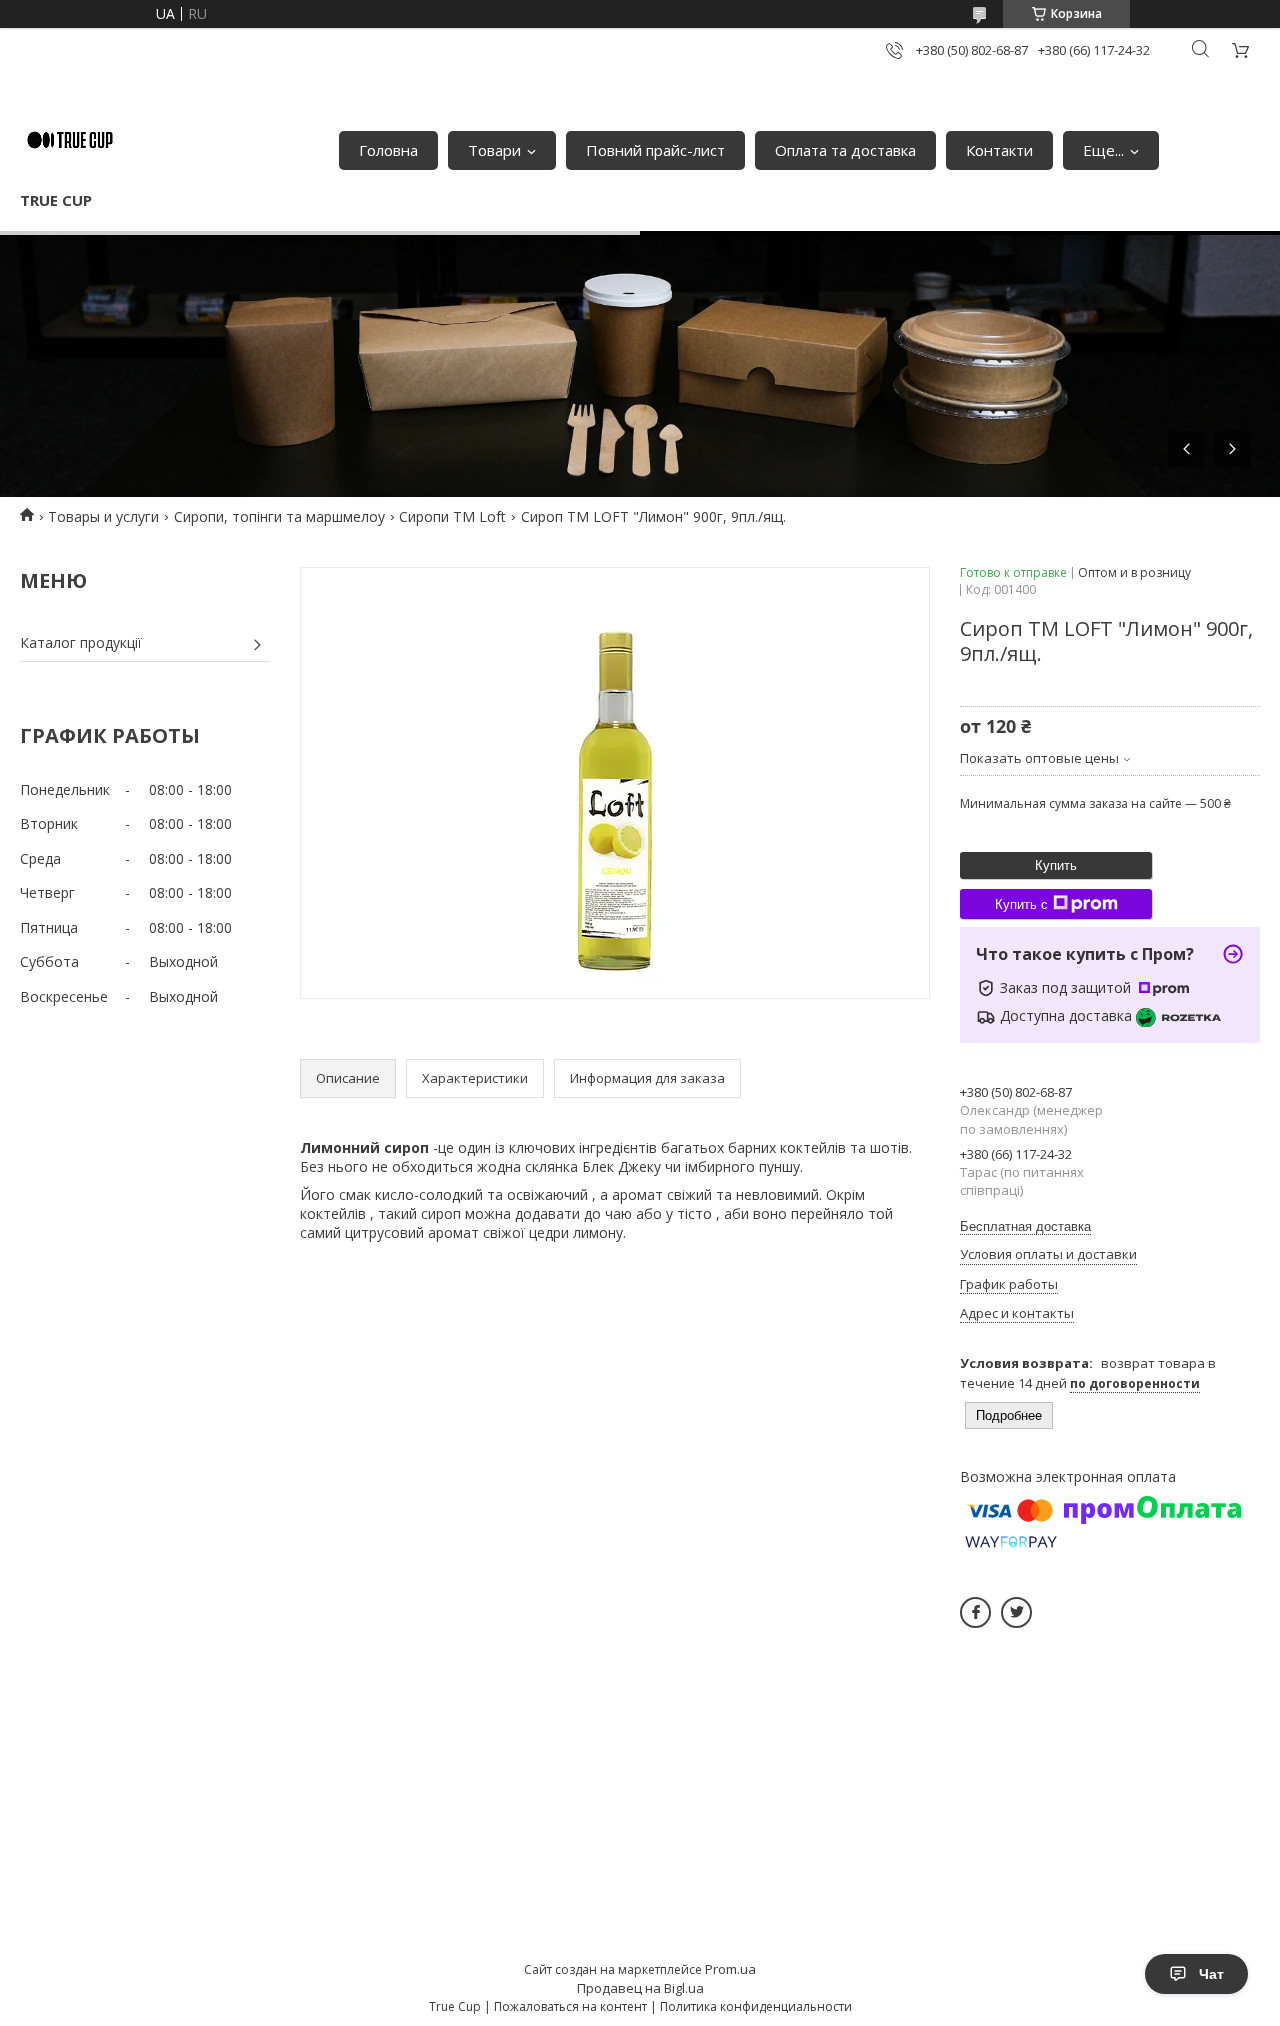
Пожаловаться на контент (570, 2006)
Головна (388, 150)
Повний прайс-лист (655, 150)
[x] (1016, 1612)
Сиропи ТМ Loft (452, 516)
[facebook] (975, 1612)
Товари (494, 150)
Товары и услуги (103, 516)
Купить (1056, 865)
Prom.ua (730, 1969)
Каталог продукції (81, 642)
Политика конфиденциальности (756, 2006)
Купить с (1021, 904)
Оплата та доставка (845, 150)
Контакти (999, 150)
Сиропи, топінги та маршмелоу (279, 516)
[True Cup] (70, 140)
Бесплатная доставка (1025, 1226)
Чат (1211, 1974)
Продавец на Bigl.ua (640, 1988)
